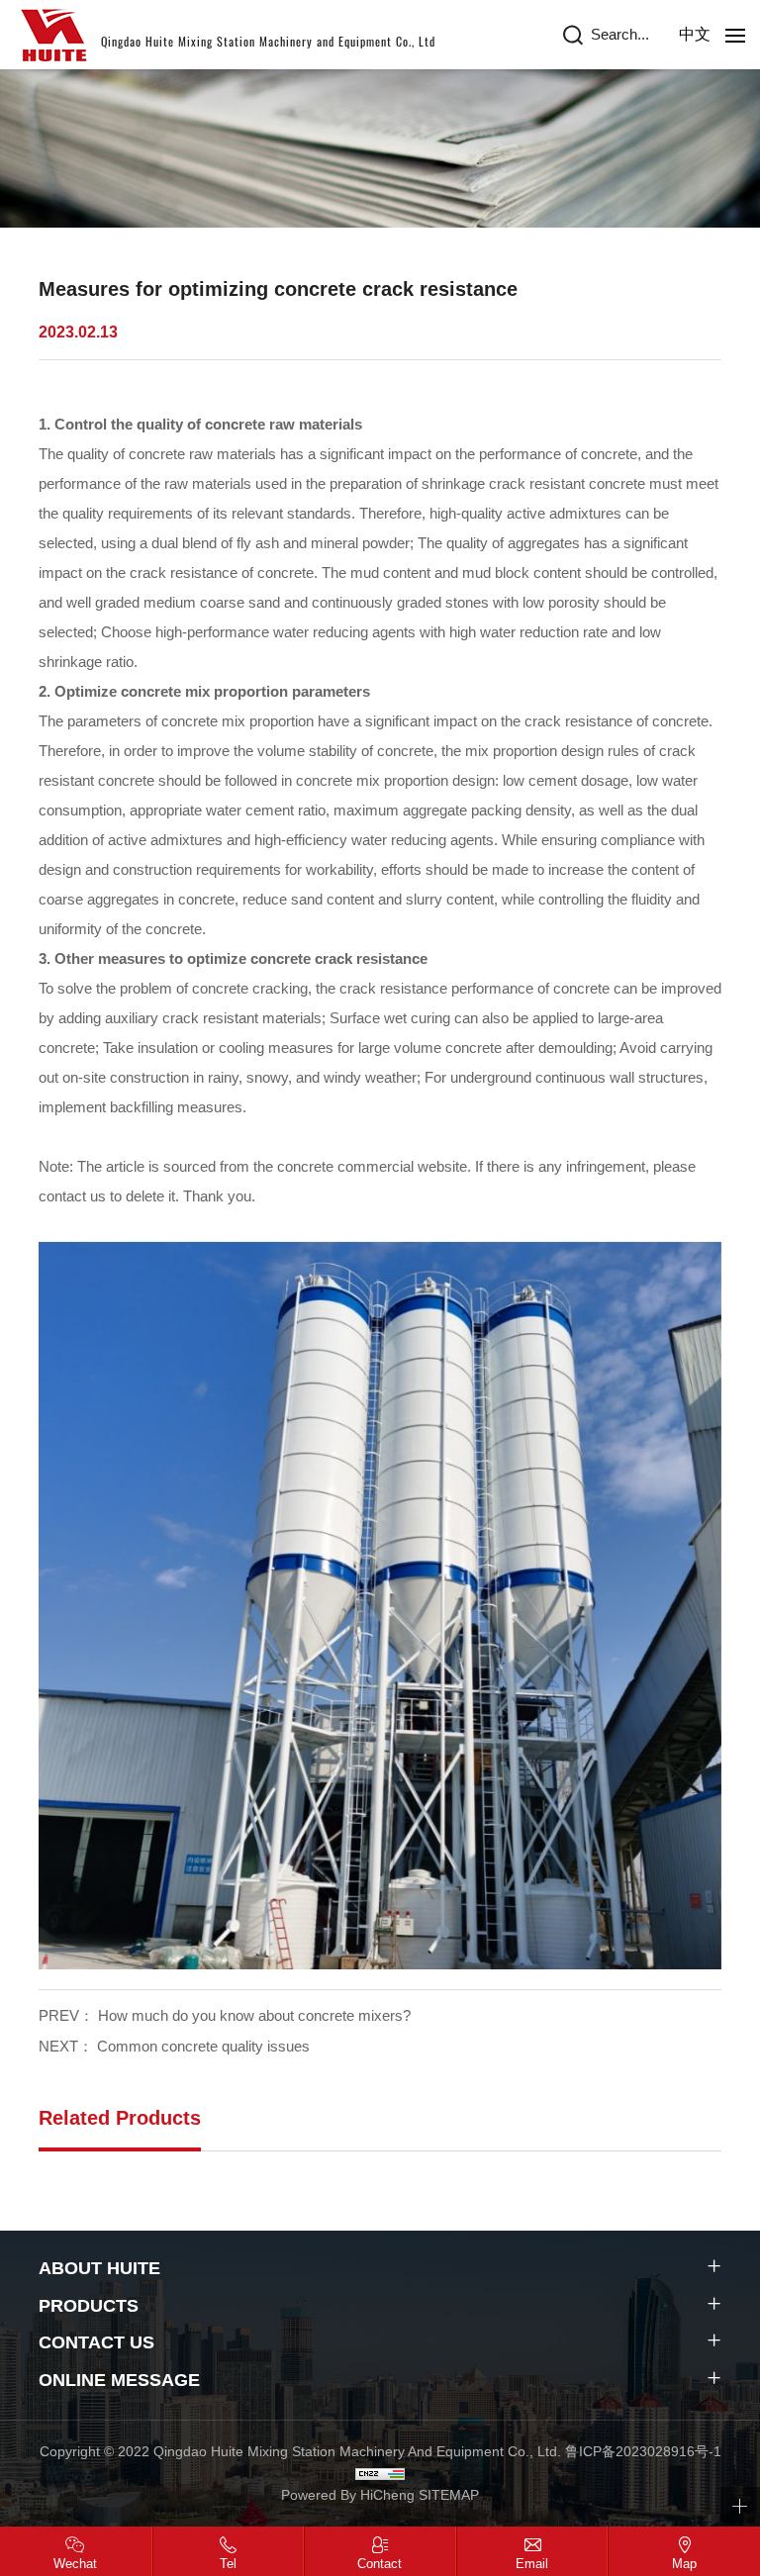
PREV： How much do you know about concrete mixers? (225, 2015)
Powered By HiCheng (350, 2495)
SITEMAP (449, 2495)
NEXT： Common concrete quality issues (174, 2046)
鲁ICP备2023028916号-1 (643, 2451)
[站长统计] (380, 2473)
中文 (695, 34)
